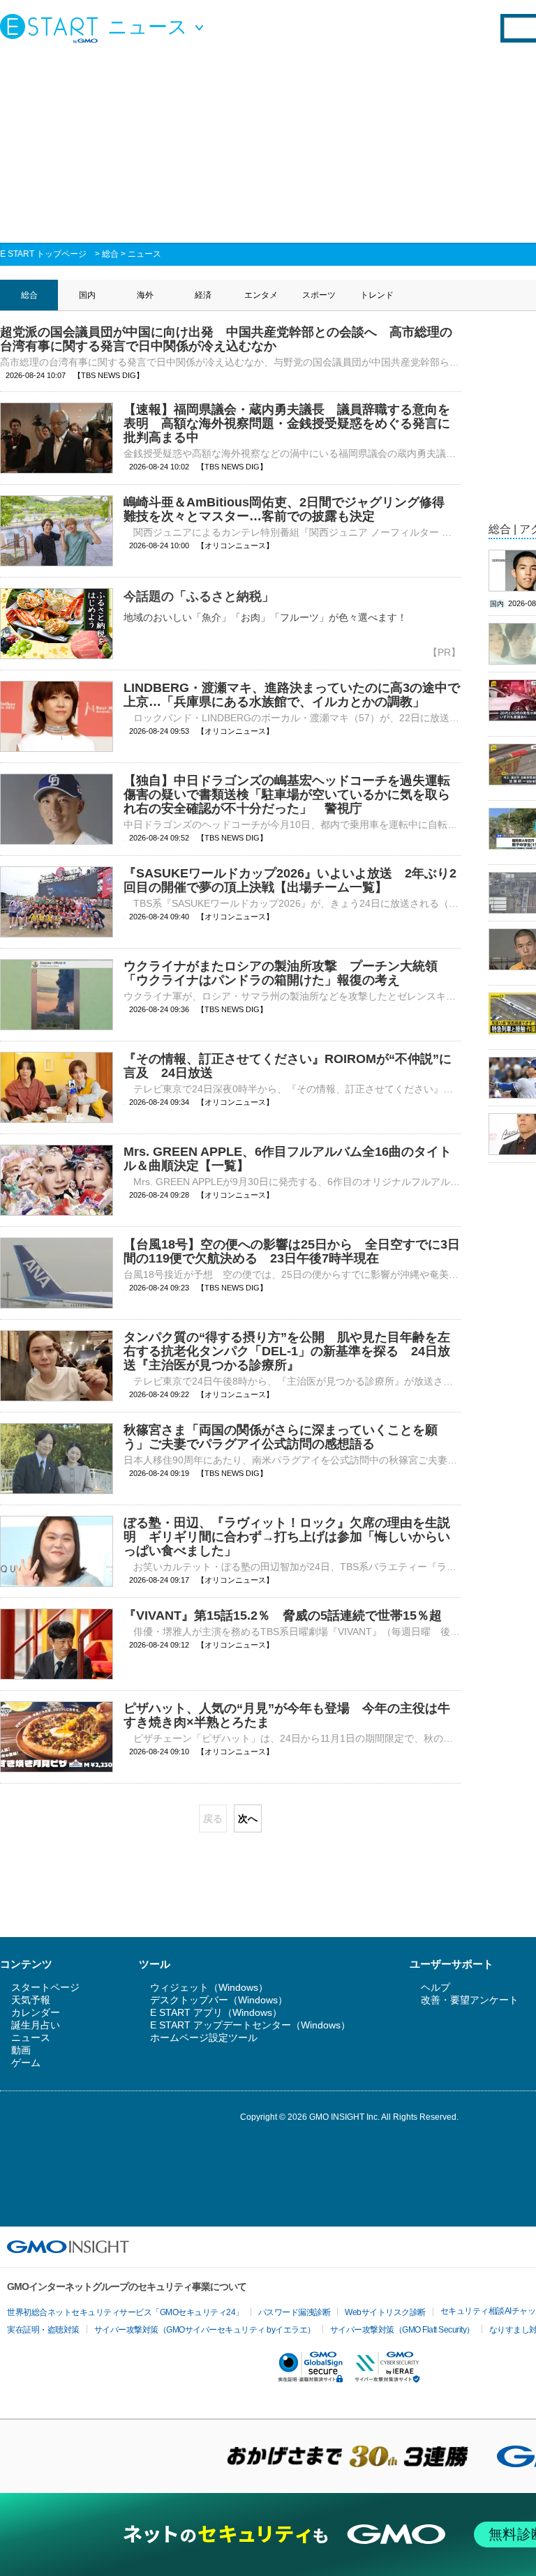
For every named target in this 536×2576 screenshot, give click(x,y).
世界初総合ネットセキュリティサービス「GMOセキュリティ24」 (125, 2312)
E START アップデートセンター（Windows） (250, 2025)
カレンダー (36, 2012)
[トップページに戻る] (52, 28)
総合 (110, 254)
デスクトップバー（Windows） (219, 2000)
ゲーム (26, 2063)
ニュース (144, 254)
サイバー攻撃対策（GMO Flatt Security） (402, 2330)
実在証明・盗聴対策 (43, 2330)
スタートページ (45, 1987)
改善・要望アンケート (470, 2000)
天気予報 (31, 2000)
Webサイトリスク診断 (385, 2312)
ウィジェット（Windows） (209, 1987)
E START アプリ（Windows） (216, 2012)
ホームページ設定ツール (204, 2038)
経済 (203, 295)
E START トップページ (43, 254)
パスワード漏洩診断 (295, 2312)
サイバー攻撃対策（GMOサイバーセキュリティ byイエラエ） (205, 2330)
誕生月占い (36, 2025)
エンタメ (261, 295)
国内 (87, 295)
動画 (21, 2050)
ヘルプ (435, 1987)
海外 (145, 295)
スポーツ (319, 295)
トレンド (377, 295)
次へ (248, 1818)
